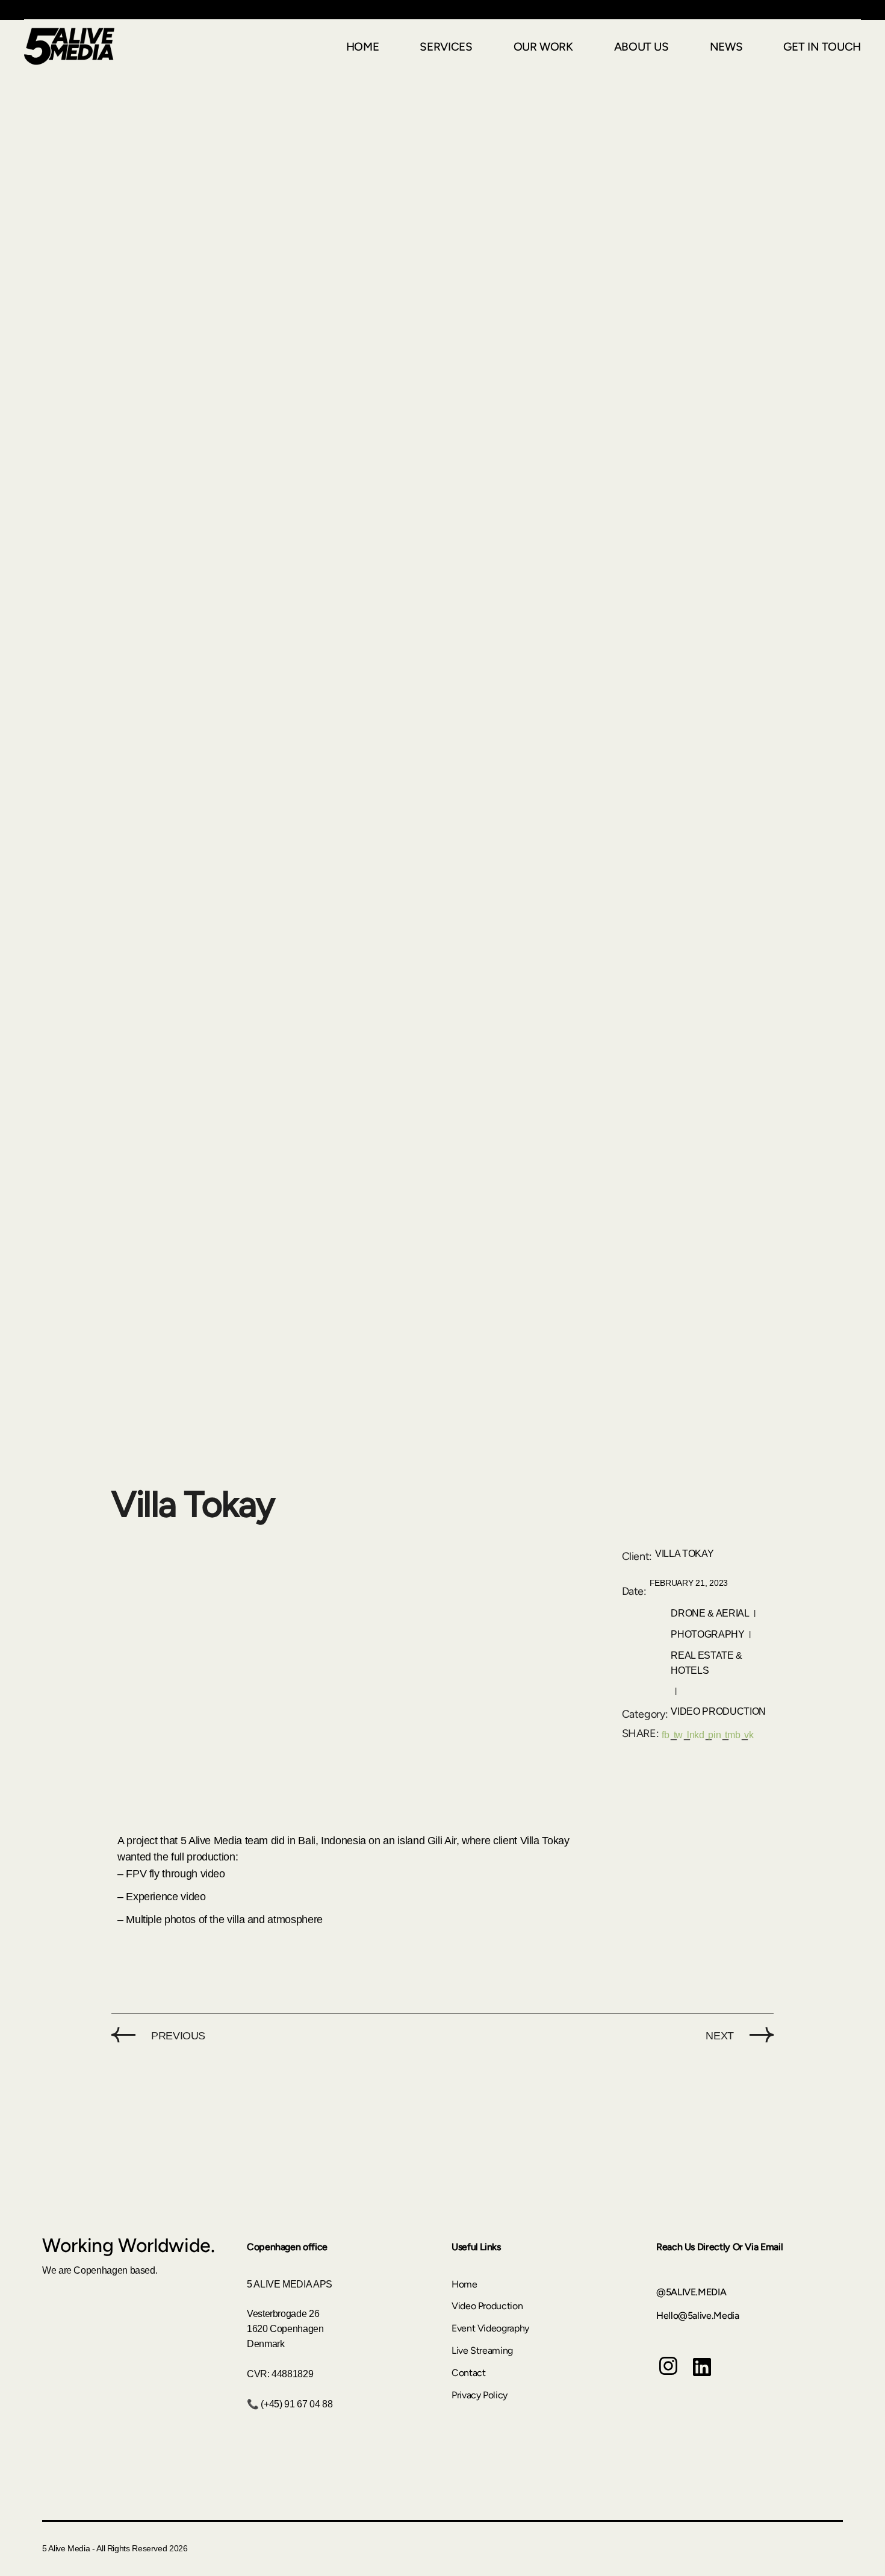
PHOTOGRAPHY (707, 1634)
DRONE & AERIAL (710, 1613)
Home (464, 2284)
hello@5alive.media (698, 2316)
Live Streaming (482, 2350)
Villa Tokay (684, 1554)
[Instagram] (668, 2375)
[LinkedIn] (702, 2376)
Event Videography (490, 2328)
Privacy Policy (480, 2395)
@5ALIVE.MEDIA (691, 2292)
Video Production (718, 1711)
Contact (468, 2373)
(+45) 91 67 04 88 (297, 2404)
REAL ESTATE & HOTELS (706, 1663)
